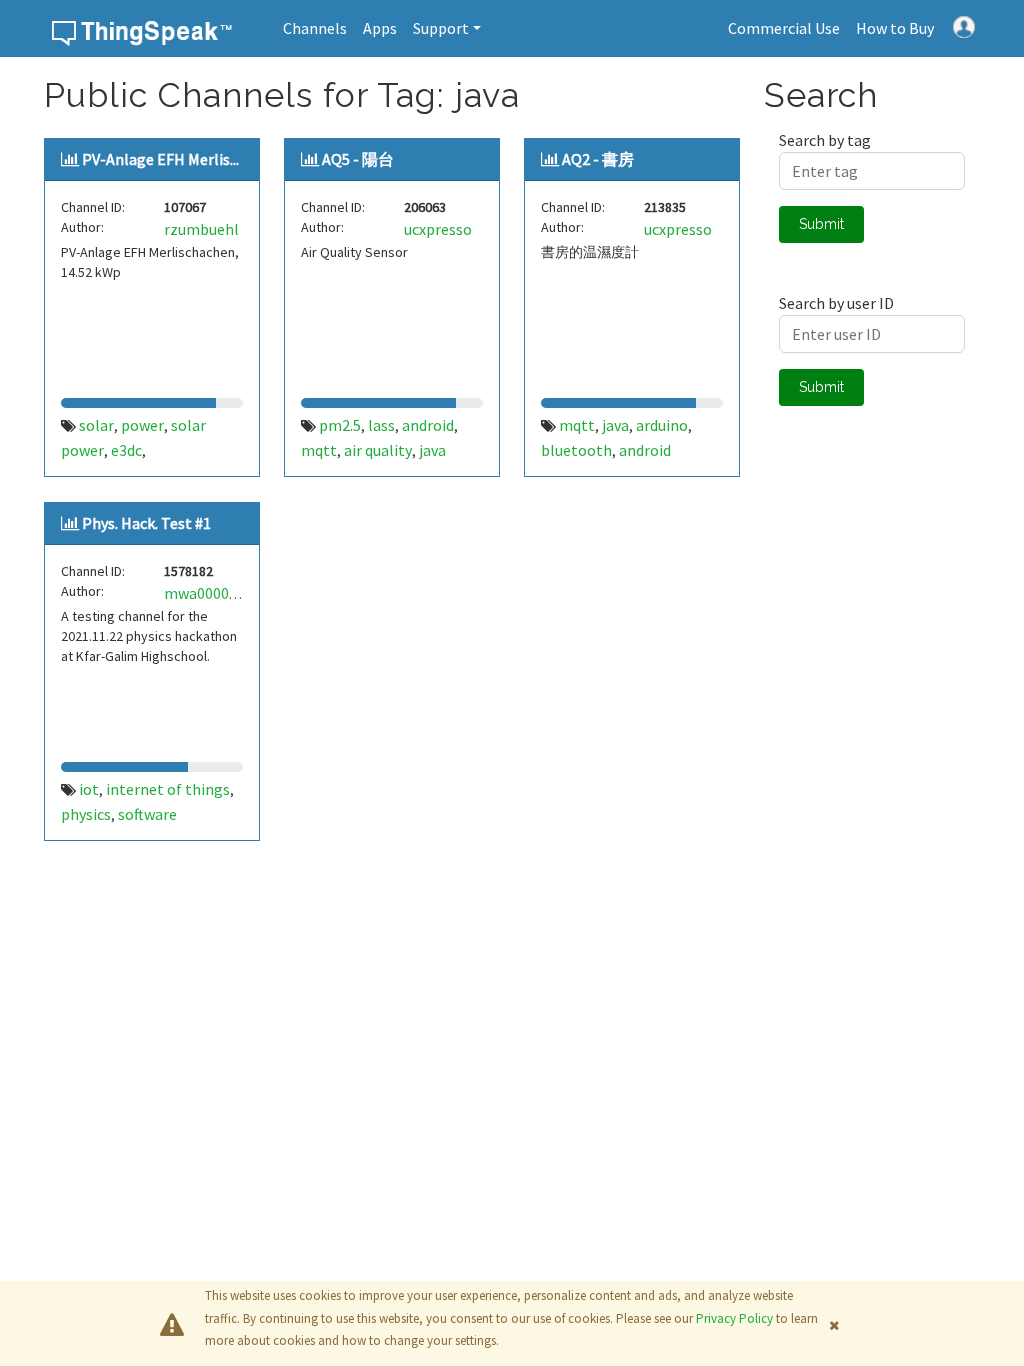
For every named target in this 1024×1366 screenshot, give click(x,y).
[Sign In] (964, 25)
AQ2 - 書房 (598, 159)
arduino (662, 425)
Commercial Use (784, 28)
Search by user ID (836, 303)
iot (89, 789)
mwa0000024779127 (232, 593)
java (432, 450)
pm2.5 (340, 425)
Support (441, 28)
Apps (380, 28)
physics (86, 814)
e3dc (126, 450)
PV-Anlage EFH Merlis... (160, 159)
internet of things (168, 789)
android (428, 425)
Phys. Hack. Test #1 (146, 523)
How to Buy (895, 28)
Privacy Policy (734, 1318)
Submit (821, 224)
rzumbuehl (201, 229)
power (142, 425)
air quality (378, 450)
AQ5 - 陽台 (358, 159)
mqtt (319, 450)
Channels (315, 28)
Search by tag (825, 140)
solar (96, 425)
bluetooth (576, 450)
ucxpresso (438, 229)
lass (381, 425)
